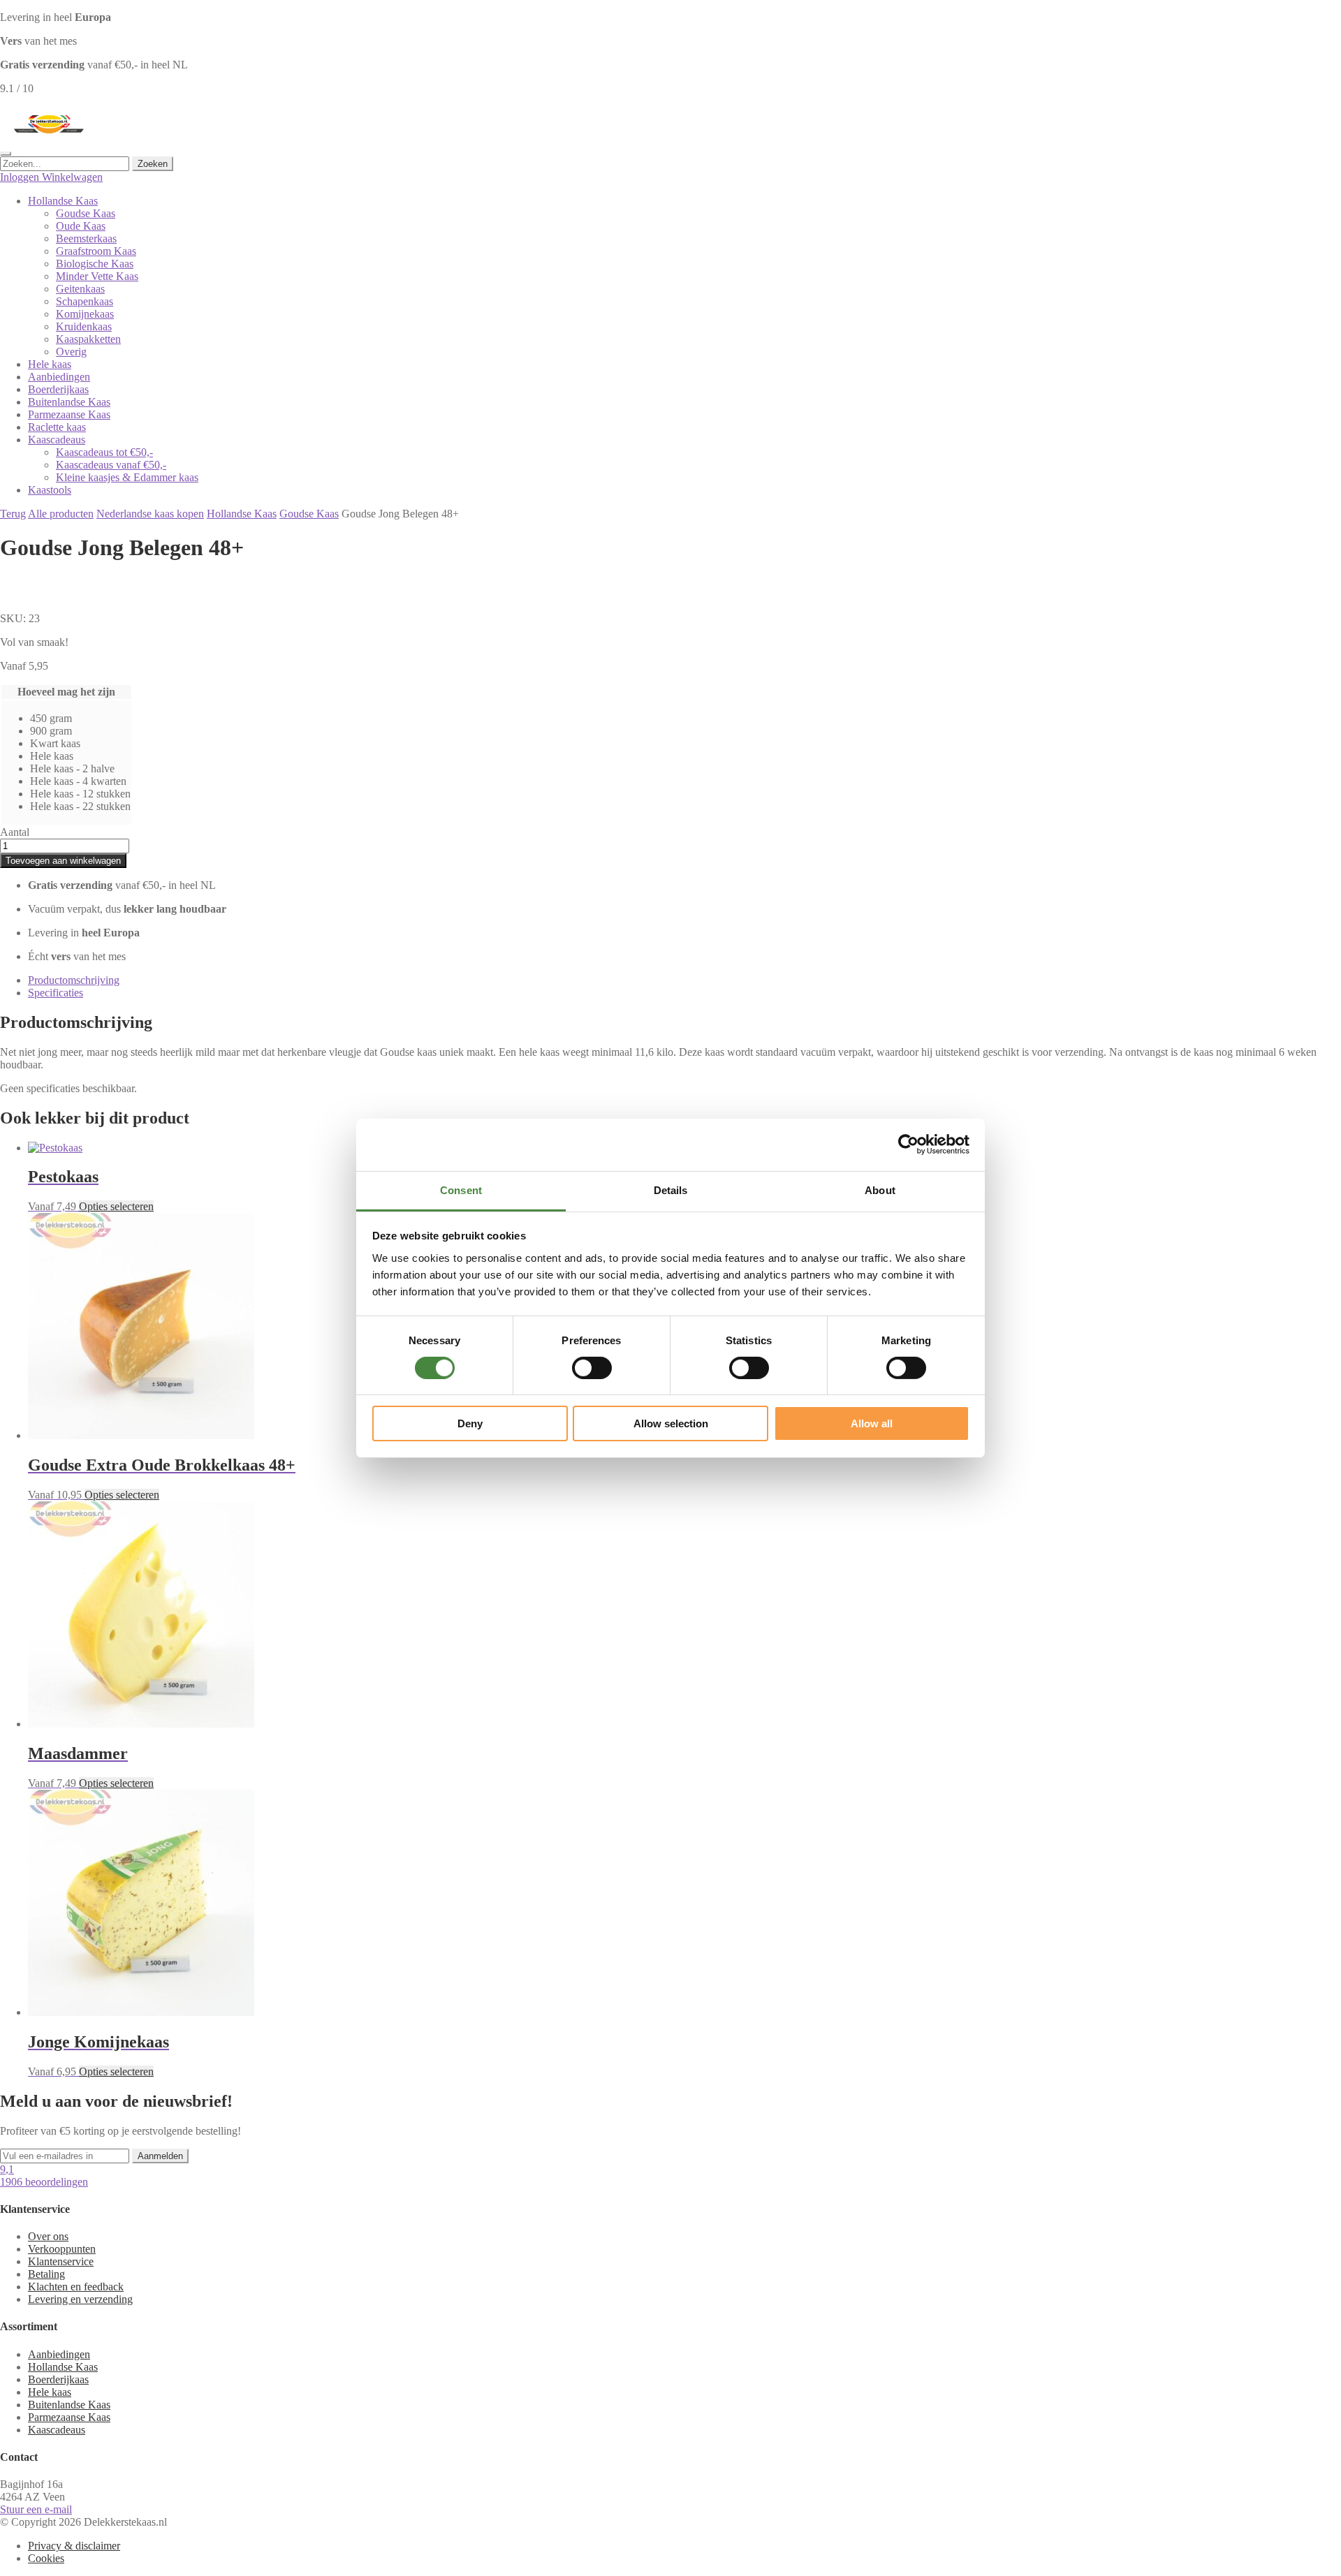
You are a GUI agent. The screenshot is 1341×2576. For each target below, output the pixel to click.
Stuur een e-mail (36, 2509)
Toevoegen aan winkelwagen (63, 861)
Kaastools (50, 490)
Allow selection (671, 1423)
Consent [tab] (461, 1190)
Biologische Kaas (95, 264)
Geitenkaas (80, 289)
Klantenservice (61, 2261)
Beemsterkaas (86, 238)
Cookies (46, 2558)
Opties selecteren (116, 1206)
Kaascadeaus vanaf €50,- (111, 465)
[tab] (684, 980)
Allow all (872, 1423)
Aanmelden (160, 2156)
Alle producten (61, 514)
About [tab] (880, 1190)
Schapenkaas (85, 301)
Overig (71, 352)
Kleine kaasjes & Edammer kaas (127, 477)
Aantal (15, 832)
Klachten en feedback (76, 2287)
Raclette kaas (57, 427)
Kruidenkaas (84, 326)
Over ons (48, 2236)
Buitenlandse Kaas (69, 402)
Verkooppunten (62, 2249)
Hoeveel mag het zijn (66, 692)
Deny (470, 1423)
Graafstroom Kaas (96, 251)
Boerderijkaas (58, 389)
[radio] (80, 719)
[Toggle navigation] (6, 154)
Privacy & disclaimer (74, 2546)
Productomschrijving (74, 980)
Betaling (46, 2274)
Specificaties (56, 993)
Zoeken (153, 164)
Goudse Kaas (86, 213)
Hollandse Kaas (63, 201)
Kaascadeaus (57, 440)
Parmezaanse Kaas (69, 414)
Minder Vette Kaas (97, 276)
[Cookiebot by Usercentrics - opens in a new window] (908, 1145)
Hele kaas (50, 364)
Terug (13, 514)
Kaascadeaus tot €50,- (104, 452)
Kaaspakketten (88, 339)
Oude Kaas (81, 226)
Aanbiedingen (59, 377)
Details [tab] (671, 1190)
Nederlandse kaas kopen (150, 514)
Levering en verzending (80, 2299)
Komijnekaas (85, 314)
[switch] (592, 1368)
